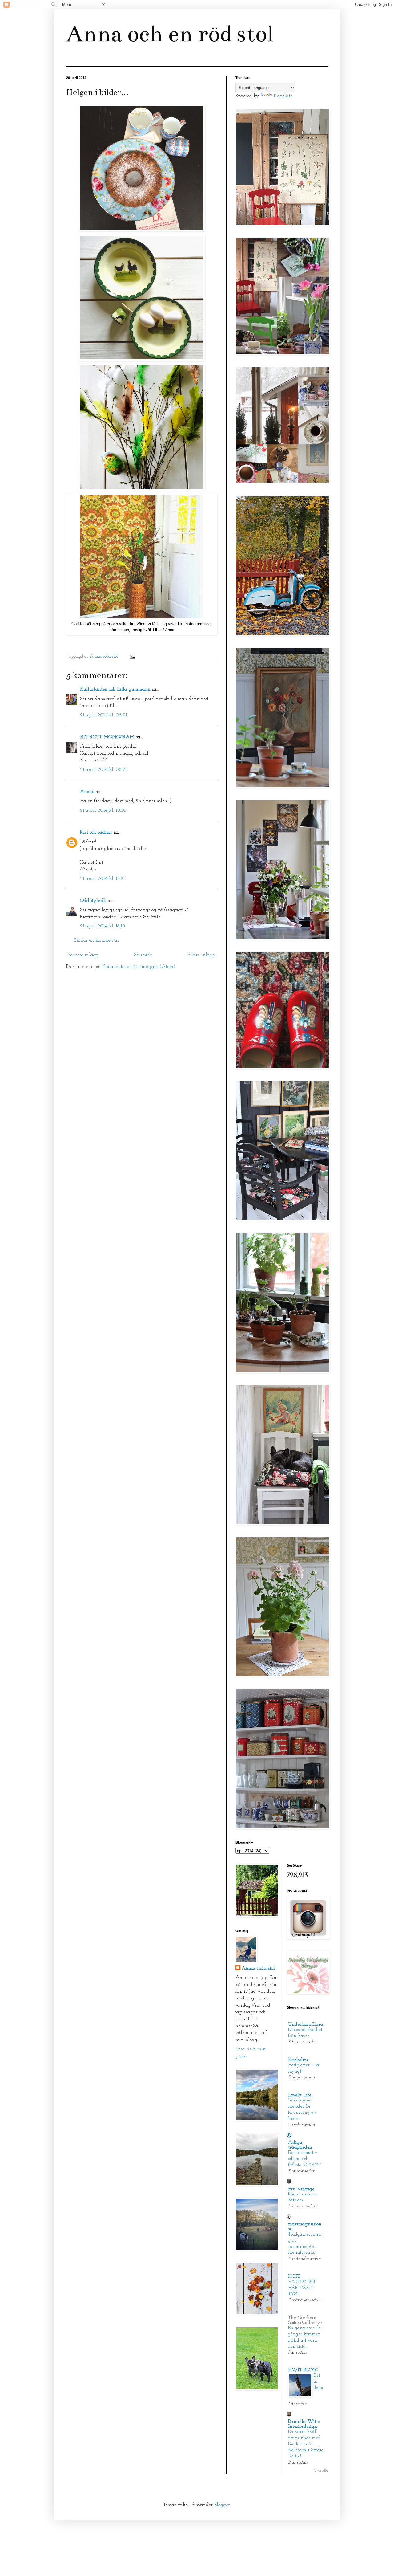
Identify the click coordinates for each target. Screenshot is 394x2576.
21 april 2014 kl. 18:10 (103, 926)
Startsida (143, 955)
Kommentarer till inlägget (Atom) (139, 967)
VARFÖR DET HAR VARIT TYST (302, 2288)
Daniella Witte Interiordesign (304, 2424)
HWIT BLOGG (303, 2370)
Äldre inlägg (201, 955)
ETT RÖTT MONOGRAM (107, 737)
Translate (283, 96)
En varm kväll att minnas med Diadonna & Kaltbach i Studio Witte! (306, 2444)
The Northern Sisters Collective (305, 2320)
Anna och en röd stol (170, 34)
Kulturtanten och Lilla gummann (115, 689)
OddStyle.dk (93, 901)
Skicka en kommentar (96, 940)
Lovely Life (300, 2095)
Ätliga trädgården (300, 2145)
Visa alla (321, 2471)
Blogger (222, 2505)
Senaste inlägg (83, 955)
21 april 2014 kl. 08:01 (103, 715)
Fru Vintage (301, 2189)
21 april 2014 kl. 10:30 (103, 810)
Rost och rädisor (96, 832)
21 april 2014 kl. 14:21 (102, 879)
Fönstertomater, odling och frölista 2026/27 (305, 2159)
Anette (87, 792)
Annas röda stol (258, 1968)
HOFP (294, 2276)
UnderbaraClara (306, 2024)
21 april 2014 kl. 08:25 (104, 770)
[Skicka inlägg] (132, 656)
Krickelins (298, 2060)
